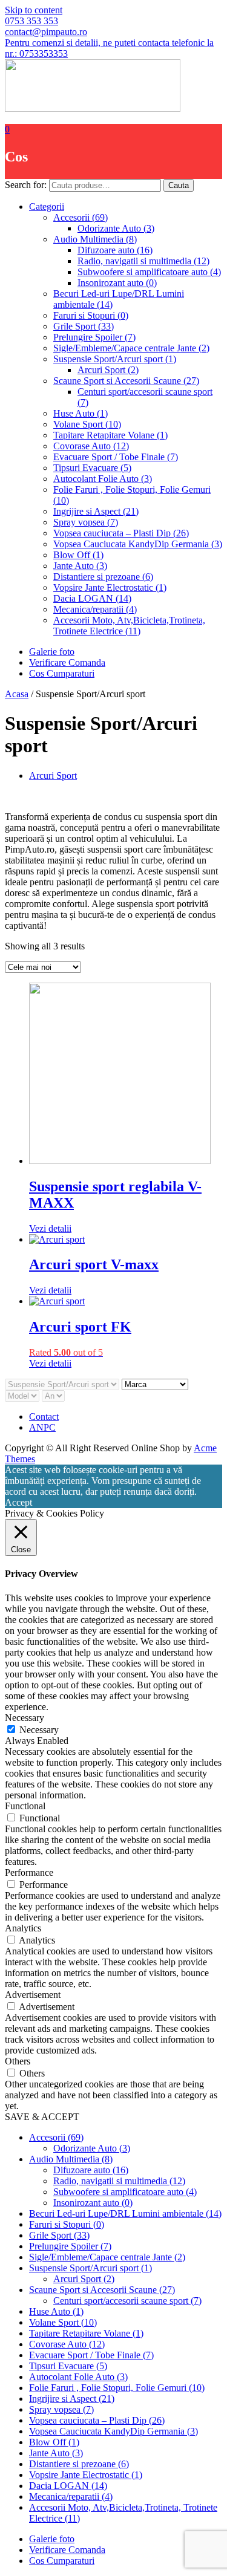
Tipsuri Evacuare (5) (92, 468)
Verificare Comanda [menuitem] (67, 2550)
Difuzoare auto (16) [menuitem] (91, 2170)
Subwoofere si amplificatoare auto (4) (149, 272)
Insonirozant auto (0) (117, 283)
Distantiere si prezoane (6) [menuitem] (79, 2464)
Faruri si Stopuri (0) (91, 315)
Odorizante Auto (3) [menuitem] (92, 2148)
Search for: (26, 185)
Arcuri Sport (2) (108, 370)
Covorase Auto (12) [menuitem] (67, 2344)
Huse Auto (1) (81, 413)
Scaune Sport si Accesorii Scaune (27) (126, 381)
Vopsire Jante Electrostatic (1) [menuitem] (86, 2475)
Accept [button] (18, 1502)
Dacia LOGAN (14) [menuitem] (68, 2486)
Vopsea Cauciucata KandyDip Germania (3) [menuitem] (113, 2431)
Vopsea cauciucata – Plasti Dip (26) (121, 533)
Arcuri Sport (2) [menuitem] (84, 2279)
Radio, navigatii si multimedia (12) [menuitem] (119, 2181)
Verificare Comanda (67, 662)
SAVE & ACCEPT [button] (42, 2117)
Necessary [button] (25, 1718)
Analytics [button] (23, 1928)
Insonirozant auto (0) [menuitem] (93, 2203)
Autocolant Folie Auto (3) (103, 479)
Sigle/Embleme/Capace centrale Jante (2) (131, 348)
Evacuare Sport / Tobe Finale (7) (116, 457)
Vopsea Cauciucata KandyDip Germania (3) (138, 544)
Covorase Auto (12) (91, 446)
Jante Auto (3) (80, 566)
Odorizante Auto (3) (116, 228)
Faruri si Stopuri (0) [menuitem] (67, 2224)
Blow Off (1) (78, 555)
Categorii (47, 207)
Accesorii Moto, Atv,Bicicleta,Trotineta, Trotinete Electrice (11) (129, 626)
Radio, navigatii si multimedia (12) (143, 261)
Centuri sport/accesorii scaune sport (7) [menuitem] (127, 2301)
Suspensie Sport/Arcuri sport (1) (115, 359)
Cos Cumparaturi (62, 673)
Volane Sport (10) (87, 424)
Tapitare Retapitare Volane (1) (110, 435)
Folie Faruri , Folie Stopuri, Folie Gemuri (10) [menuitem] (117, 2388)
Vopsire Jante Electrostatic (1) (110, 587)
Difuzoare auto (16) (115, 250)
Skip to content (34, 10)
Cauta (179, 185)
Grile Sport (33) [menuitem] (59, 2235)
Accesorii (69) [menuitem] (56, 2137)
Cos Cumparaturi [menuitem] (62, 2561)
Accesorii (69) (81, 217)
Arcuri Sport (53, 776)
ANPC (42, 1427)
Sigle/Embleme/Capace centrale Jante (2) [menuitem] (107, 2257)
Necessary (39, 1730)
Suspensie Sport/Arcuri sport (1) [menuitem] (90, 2268)
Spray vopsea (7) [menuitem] (61, 2409)
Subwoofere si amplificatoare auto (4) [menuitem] (125, 2192)
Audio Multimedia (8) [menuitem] (71, 2159)
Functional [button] (25, 1806)
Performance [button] (29, 1872)
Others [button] (18, 2061)
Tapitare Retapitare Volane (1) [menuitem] (86, 2333)
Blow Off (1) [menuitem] (54, 2442)
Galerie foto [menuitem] (52, 2539)
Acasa (17, 694)
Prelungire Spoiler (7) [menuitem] (70, 2246)
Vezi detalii (50, 1228)
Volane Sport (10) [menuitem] (63, 2322)
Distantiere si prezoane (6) (103, 577)
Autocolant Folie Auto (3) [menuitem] (78, 2377)
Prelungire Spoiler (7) (94, 337)
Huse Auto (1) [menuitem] (56, 2311)
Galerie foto (52, 652)
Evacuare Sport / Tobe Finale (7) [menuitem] (91, 2355)
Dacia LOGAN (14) (92, 598)
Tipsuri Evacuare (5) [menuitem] (68, 2366)
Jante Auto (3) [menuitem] (56, 2453)
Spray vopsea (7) (86, 522)
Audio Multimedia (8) (95, 239)
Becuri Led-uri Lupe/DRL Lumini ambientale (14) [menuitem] (125, 2213)
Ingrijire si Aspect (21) (96, 511)
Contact (44, 1416)
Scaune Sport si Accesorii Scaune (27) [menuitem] (102, 2290)
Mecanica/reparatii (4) (95, 609)
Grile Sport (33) (84, 326)
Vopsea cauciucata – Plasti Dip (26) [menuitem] (97, 2420)
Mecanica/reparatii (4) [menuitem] (71, 2496)
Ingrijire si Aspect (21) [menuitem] (72, 2399)
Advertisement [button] (33, 1995)
